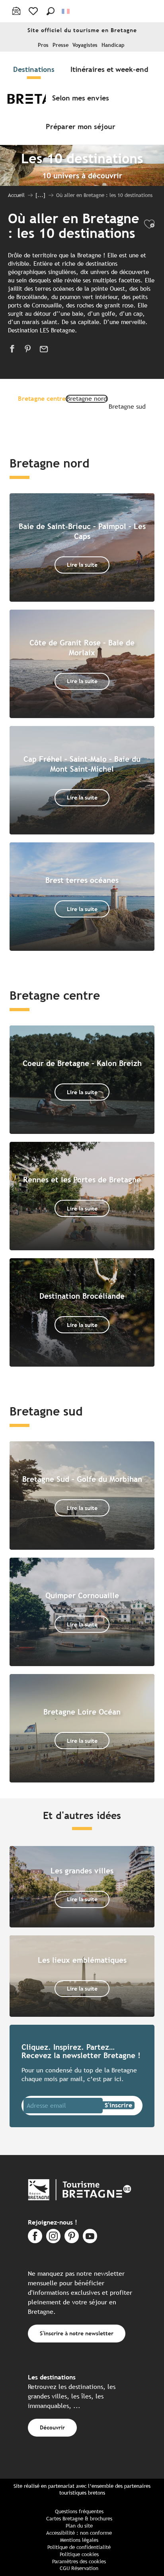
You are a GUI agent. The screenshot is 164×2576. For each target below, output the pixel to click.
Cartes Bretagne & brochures (79, 2519)
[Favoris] (34, 11)
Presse (61, 45)
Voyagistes (85, 45)
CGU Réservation (79, 2568)
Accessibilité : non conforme (79, 2533)
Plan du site (79, 2526)
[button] (51, 11)
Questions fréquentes (79, 2511)
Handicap (113, 45)
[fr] (66, 11)
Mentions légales (79, 2540)
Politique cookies (79, 2554)
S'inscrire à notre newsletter (77, 2333)
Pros (43, 45)
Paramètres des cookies (79, 2562)
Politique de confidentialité (79, 2547)
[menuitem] (35, 69)
